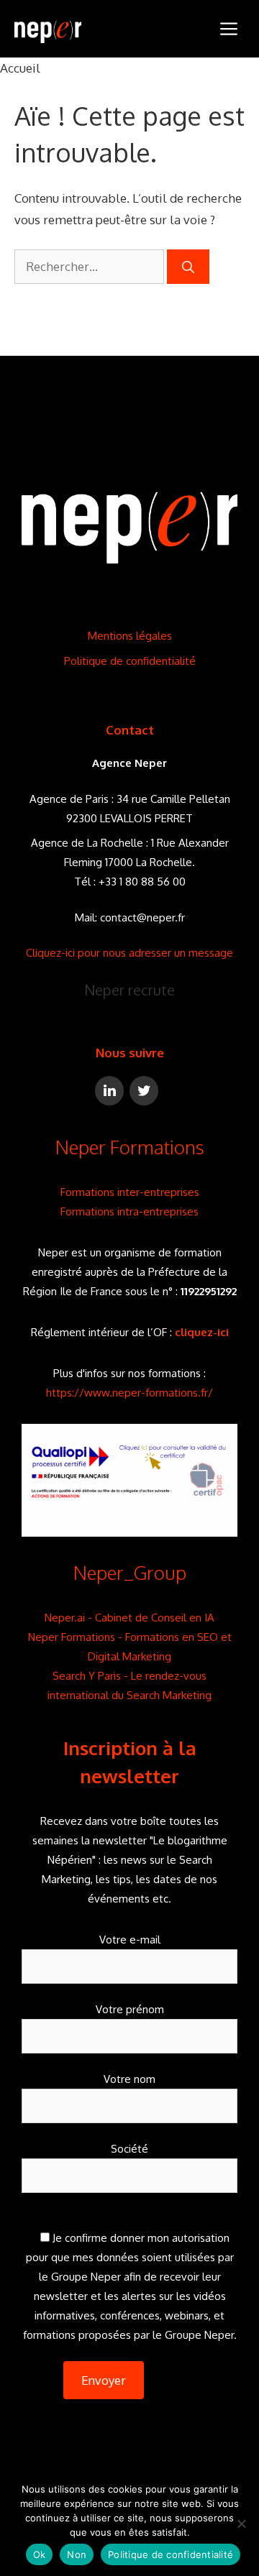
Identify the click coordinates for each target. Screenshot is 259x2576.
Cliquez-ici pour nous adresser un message (129, 953)
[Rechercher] (188, 267)
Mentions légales (130, 636)
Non (77, 2554)
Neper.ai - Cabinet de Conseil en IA (129, 1618)
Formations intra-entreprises (129, 1211)
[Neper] (48, 29)
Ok (40, 2554)
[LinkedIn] (109, 1091)
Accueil (20, 68)
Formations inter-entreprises (130, 1192)
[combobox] (89, 267)
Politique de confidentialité (130, 661)
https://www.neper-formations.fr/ (129, 1393)
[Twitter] (144, 1091)
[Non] (241, 2524)
